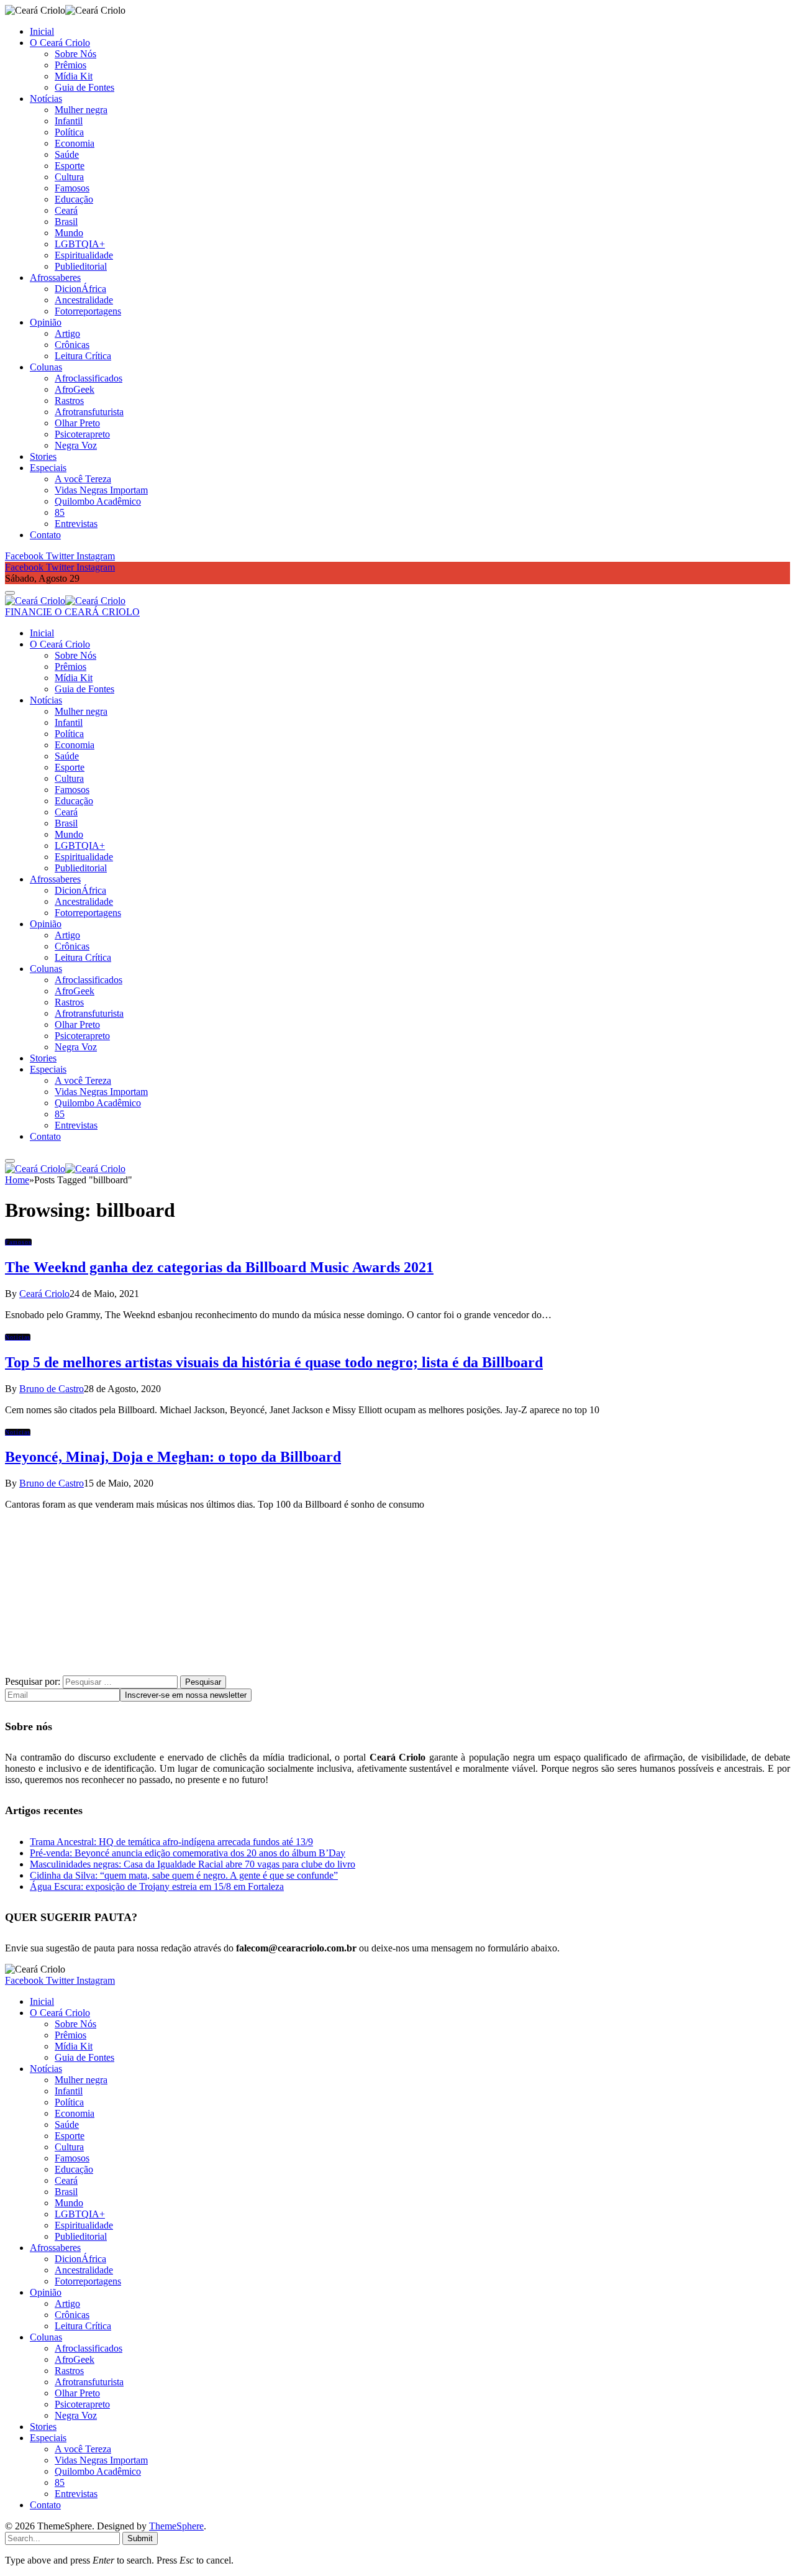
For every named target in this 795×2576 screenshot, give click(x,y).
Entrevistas (76, 524)
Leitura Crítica (83, 356)
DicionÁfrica (80, 289)
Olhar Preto (77, 423)
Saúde (67, 154)
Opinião (46, 322)
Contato (45, 535)
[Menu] (10, 593)
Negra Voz (76, 445)
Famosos (72, 188)
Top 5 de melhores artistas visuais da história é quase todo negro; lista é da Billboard (274, 1362)
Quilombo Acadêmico (98, 501)
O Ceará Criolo (60, 43)
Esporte (70, 166)
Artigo (67, 333)
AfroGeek (75, 389)
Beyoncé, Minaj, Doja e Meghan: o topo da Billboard (173, 1457)
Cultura (69, 177)
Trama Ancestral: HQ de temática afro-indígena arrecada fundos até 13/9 (171, 1842)
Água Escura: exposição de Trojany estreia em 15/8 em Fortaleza (157, 1886)
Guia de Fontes (84, 87)
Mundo (69, 233)
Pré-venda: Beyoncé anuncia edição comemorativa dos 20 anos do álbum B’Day (188, 1853)
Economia (75, 143)
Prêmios (70, 65)
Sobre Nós (75, 54)
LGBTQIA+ (80, 244)
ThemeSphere (176, 2526)
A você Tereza (83, 479)
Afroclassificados (89, 378)
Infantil (69, 121)
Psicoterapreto (82, 434)
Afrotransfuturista (89, 412)
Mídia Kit (74, 76)
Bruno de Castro (52, 1389)
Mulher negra (81, 110)
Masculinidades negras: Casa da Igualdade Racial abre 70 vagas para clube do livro (193, 1864)
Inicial (42, 31)
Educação (74, 199)
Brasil (66, 222)
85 (60, 512)
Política (69, 132)
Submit (140, 2538)
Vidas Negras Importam (101, 490)
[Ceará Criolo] (65, 601)
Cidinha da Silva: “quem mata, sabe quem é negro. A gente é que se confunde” (184, 1875)
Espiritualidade (84, 255)
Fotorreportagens (88, 311)
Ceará (66, 210)
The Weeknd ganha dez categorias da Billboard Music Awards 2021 (219, 1267)
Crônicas (72, 345)
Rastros (69, 401)
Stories (43, 456)
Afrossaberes (55, 277)
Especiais (48, 468)
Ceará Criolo (44, 1294)
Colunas (46, 367)
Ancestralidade (84, 300)
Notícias (46, 99)
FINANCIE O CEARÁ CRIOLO (72, 612)
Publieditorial (81, 266)
